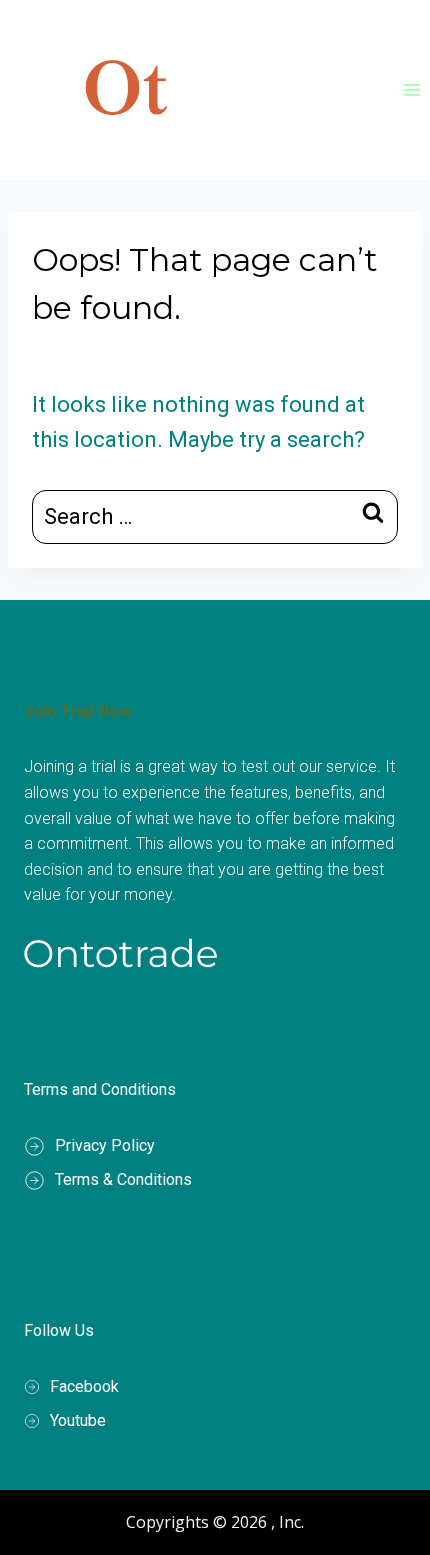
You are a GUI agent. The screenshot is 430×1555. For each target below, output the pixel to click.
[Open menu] (411, 89)
